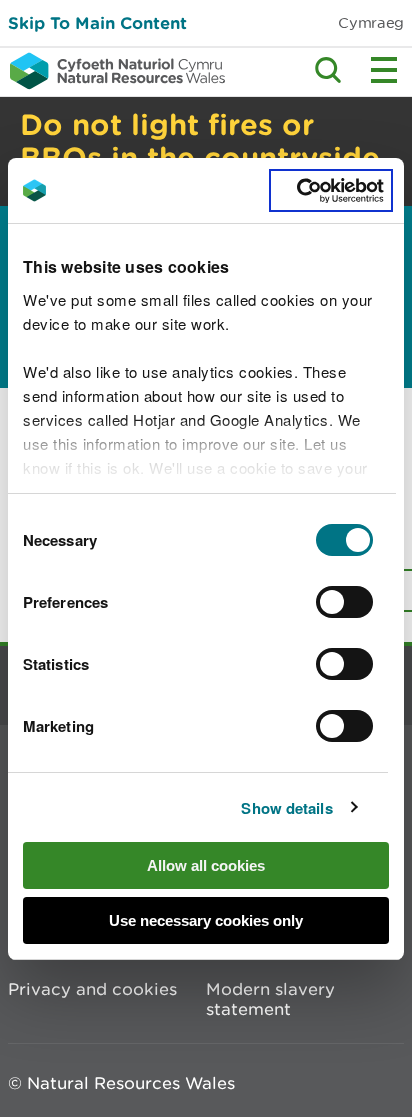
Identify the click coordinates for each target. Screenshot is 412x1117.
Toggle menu (384, 70)
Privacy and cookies (92, 989)
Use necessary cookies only (206, 920)
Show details (286, 808)
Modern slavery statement (270, 999)
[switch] (344, 602)
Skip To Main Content (97, 22)
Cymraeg (371, 22)
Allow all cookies (206, 865)
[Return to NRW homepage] (112, 71)
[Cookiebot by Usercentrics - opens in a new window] (331, 191)
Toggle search (328, 70)
